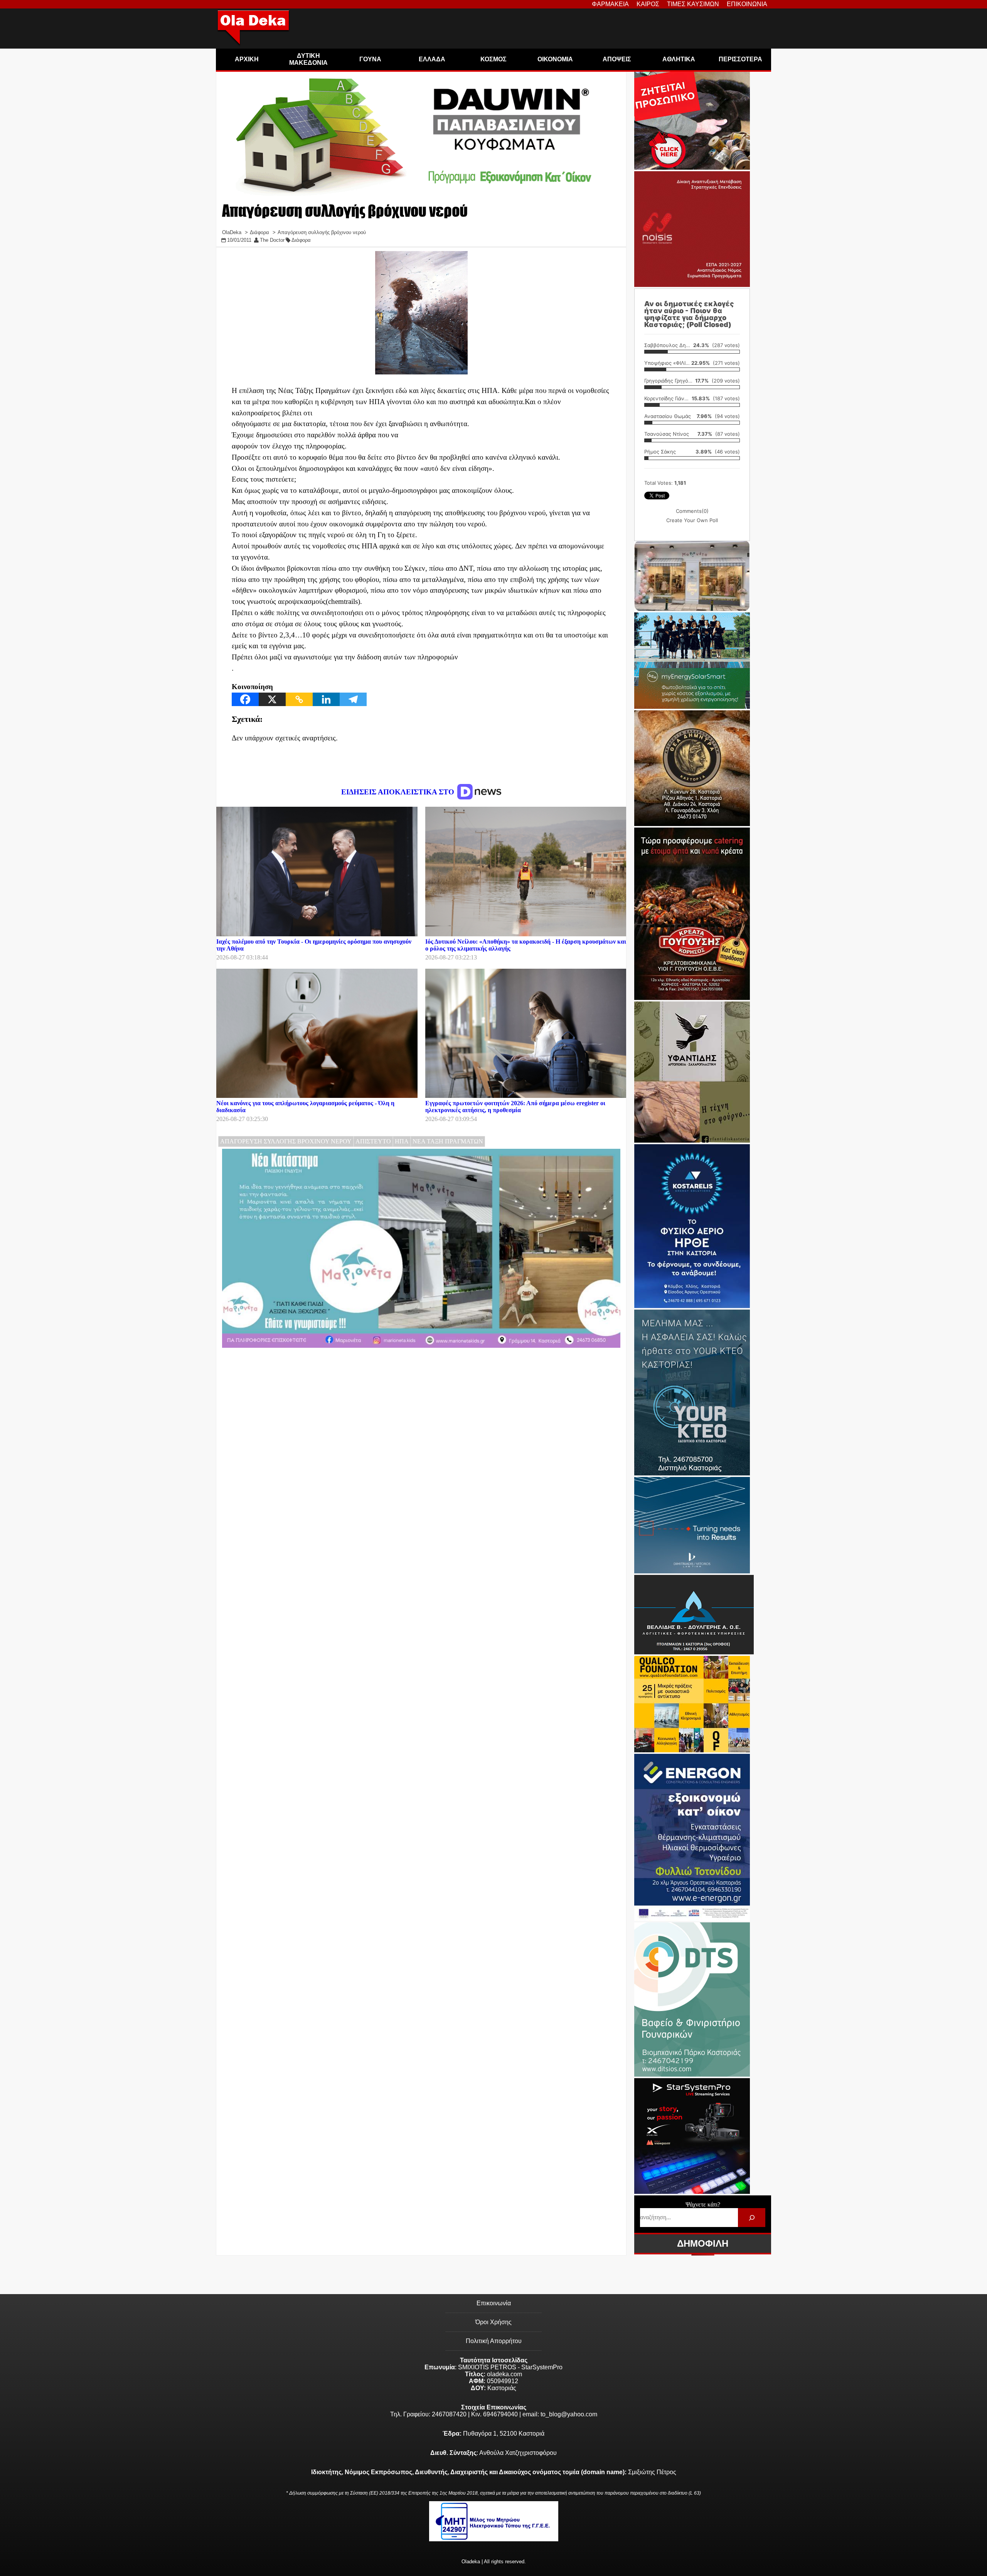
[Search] (752, 2218)
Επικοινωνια (747, 4)
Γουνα (370, 59)
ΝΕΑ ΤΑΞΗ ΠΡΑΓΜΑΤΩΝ (448, 1141)
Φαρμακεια (610, 4)
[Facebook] (245, 699)
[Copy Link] (299, 699)
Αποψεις (617, 59)
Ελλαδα (432, 59)
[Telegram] (353, 699)
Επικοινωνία (494, 2303)
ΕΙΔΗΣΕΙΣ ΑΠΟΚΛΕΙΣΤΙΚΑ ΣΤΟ (399, 792)
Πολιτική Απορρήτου (494, 2341)
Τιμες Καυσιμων (693, 4)
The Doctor (272, 240)
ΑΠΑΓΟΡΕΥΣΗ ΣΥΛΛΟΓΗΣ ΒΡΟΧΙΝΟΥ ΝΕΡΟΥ (286, 1141)
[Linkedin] (326, 699)
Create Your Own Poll (692, 520)
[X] (272, 699)
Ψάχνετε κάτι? (703, 2204)
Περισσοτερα (740, 59)
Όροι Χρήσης (493, 2322)
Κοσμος (493, 59)
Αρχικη (247, 59)
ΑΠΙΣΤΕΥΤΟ (373, 1141)
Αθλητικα (679, 59)
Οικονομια (555, 59)
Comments (692, 511)
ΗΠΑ (402, 1141)
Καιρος (648, 4)
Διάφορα (301, 240)
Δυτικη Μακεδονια (308, 59)
